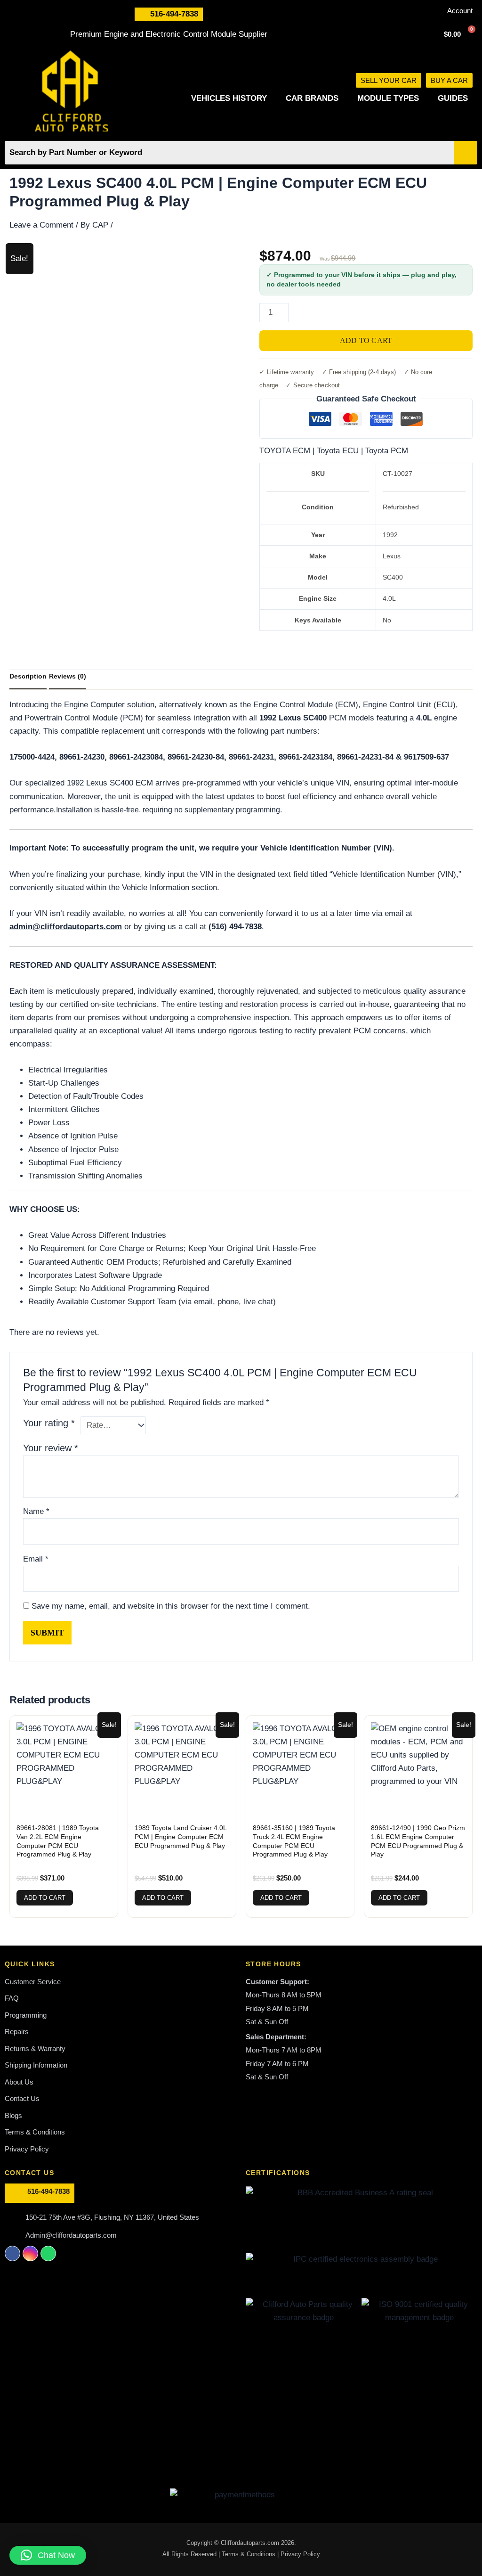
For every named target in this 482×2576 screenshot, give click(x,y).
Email (36, 1559)
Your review (51, 1448)
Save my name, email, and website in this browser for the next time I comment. (171, 1606)
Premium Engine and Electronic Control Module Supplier (169, 34)
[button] (48, 2555)
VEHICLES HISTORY (229, 98)
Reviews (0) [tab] (68, 676)
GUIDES (453, 98)
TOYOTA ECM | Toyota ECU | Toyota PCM (334, 451)
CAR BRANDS (312, 98)
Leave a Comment (41, 225)
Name (36, 1511)
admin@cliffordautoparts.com (66, 927)
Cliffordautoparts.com (250, 2543)
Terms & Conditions (249, 2554)
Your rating (49, 1423)
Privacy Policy (300, 2554)
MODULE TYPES (388, 98)
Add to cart (366, 340)
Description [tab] (28, 676)
